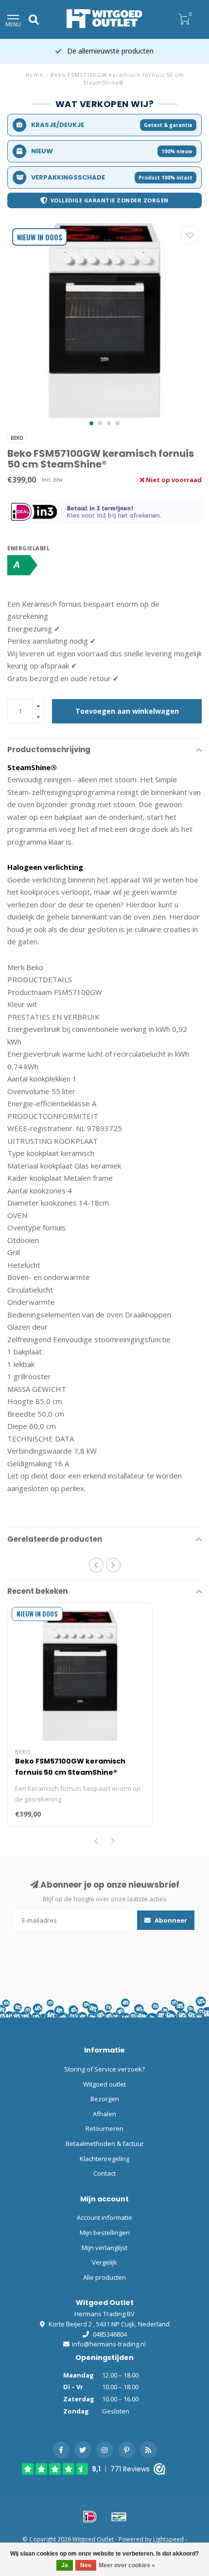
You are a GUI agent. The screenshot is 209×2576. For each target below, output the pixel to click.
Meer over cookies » (127, 2565)
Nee (86, 2565)
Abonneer (170, 1920)
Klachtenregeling (104, 2159)
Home (34, 75)
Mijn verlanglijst (104, 2248)
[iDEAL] (90, 2517)
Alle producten (104, 2277)
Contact (104, 2173)
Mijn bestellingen (105, 2233)
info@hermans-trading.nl (109, 2344)
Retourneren (104, 2128)
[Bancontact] (119, 2517)
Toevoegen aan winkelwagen (127, 711)
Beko (17, 438)
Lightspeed (168, 2539)
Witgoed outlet (104, 2084)
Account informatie (104, 2217)
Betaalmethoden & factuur (105, 2144)
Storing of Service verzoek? (104, 2069)
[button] (91, 423)
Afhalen (104, 2114)
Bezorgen (105, 2099)
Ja (65, 2565)
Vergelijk (104, 2262)
